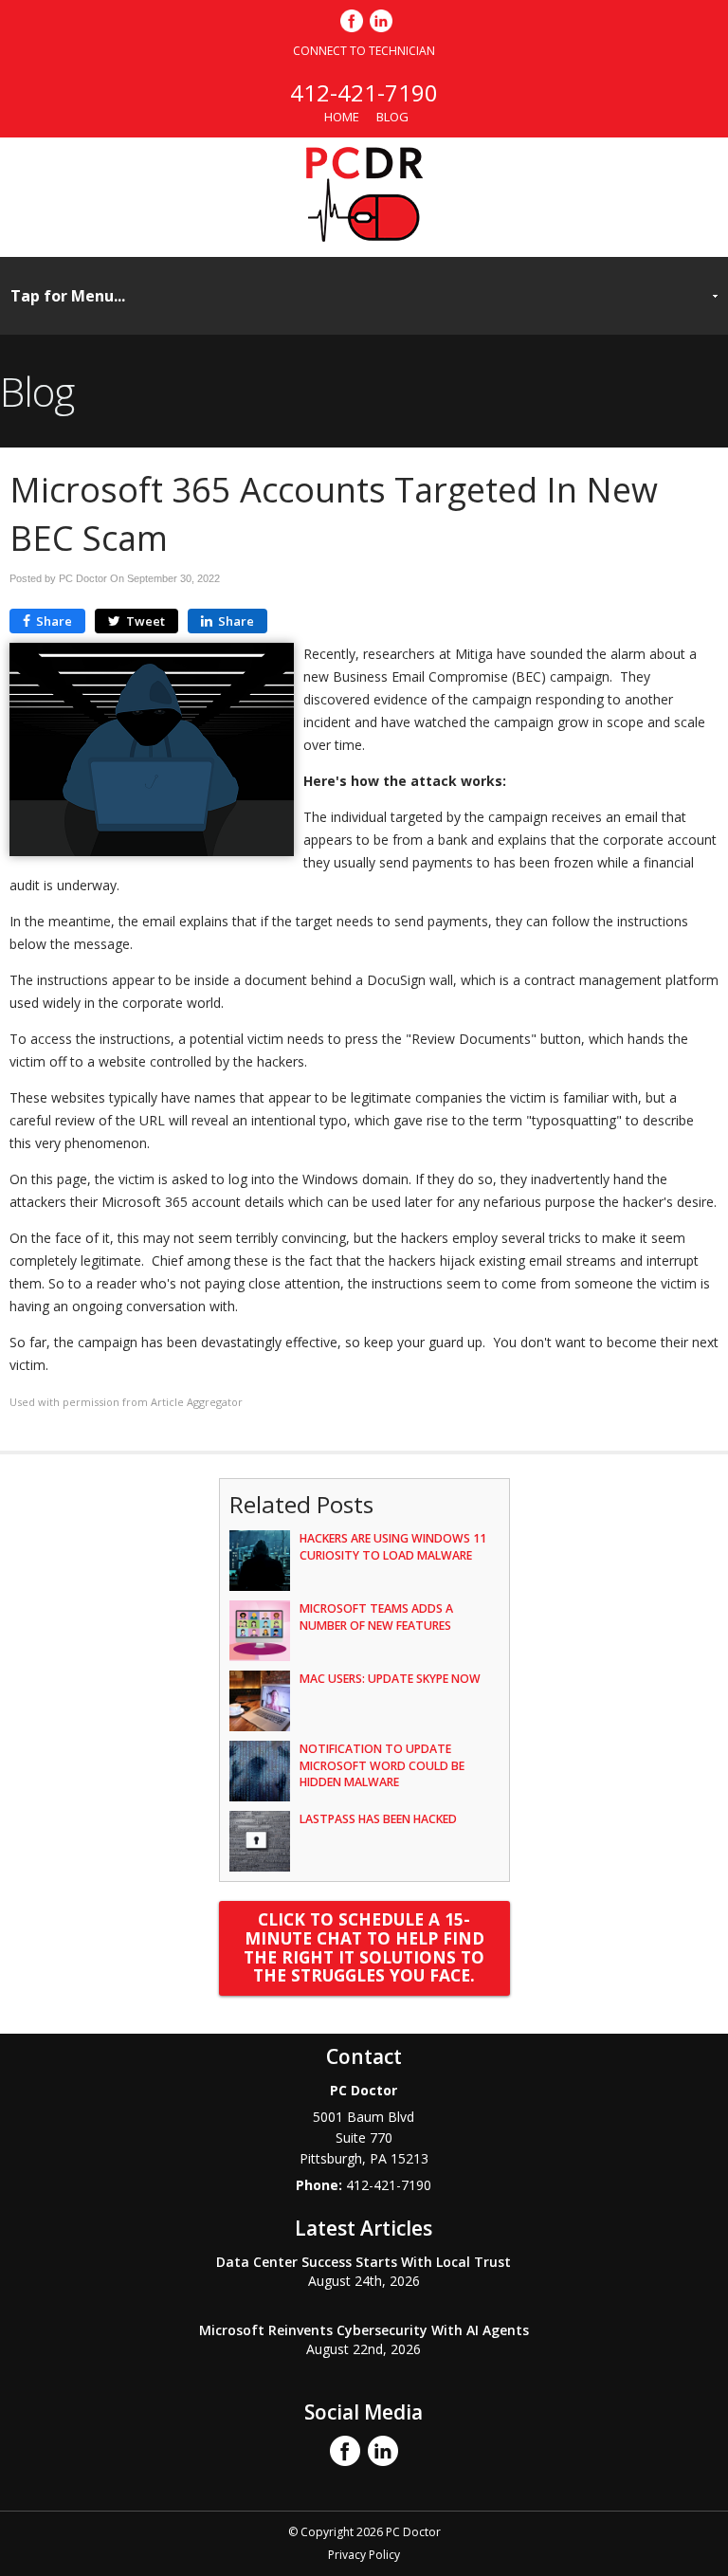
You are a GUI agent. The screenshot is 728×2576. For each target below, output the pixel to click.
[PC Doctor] (364, 236)
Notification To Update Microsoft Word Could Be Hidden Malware (382, 1765)
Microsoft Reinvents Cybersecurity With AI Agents (364, 2330)
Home (342, 117)
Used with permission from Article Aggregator (126, 1402)
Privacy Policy (364, 2555)
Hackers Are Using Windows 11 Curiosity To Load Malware (393, 1546)
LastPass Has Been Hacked (378, 1819)
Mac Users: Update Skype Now (390, 1679)
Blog (392, 117)
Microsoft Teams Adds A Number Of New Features (376, 1617)
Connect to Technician (364, 51)
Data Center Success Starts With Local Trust (364, 2262)
